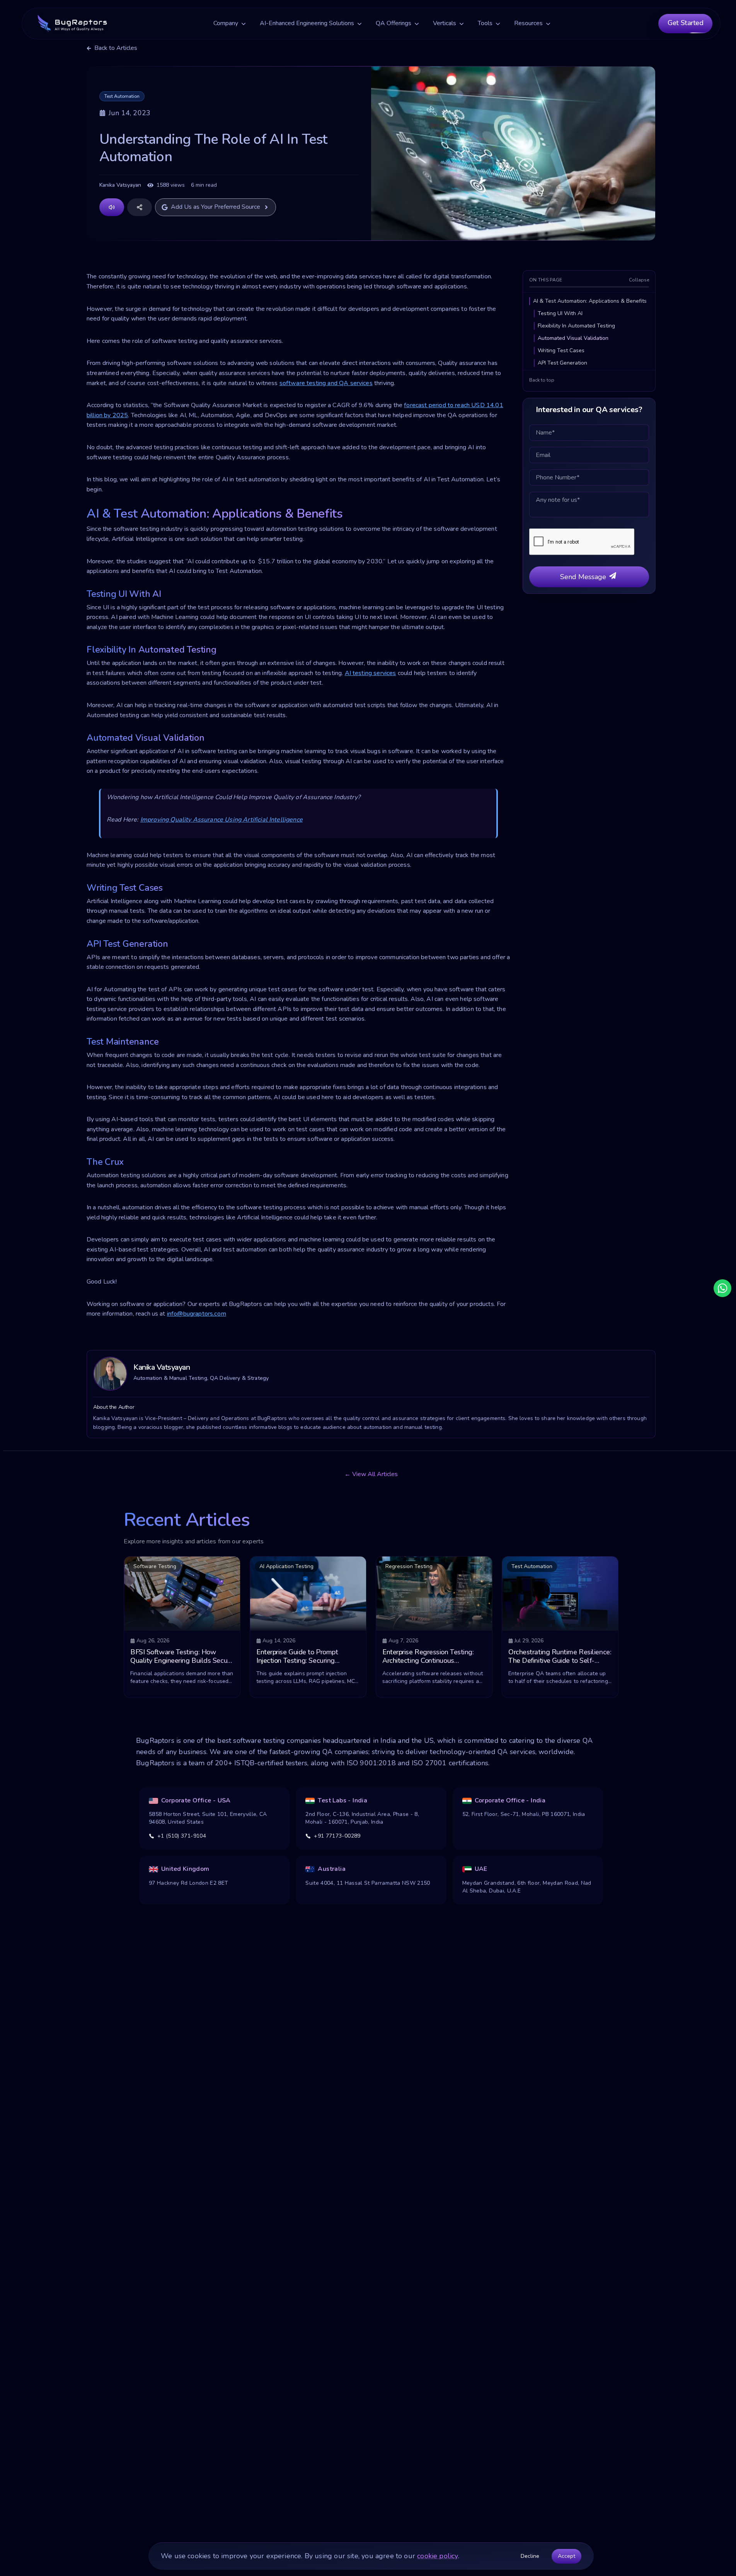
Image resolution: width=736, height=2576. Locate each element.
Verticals (445, 23)
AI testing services (371, 673)
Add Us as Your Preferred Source (216, 207)
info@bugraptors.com (197, 1314)
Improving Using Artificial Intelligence (221, 820)
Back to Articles (116, 48)
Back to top (542, 380)
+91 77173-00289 (337, 1836)
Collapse (639, 280)
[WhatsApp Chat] (722, 1288)
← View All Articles (371, 1474)
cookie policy (437, 2556)
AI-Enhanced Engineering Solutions (307, 23)
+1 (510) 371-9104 (182, 1836)
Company (226, 23)
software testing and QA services (326, 383)
